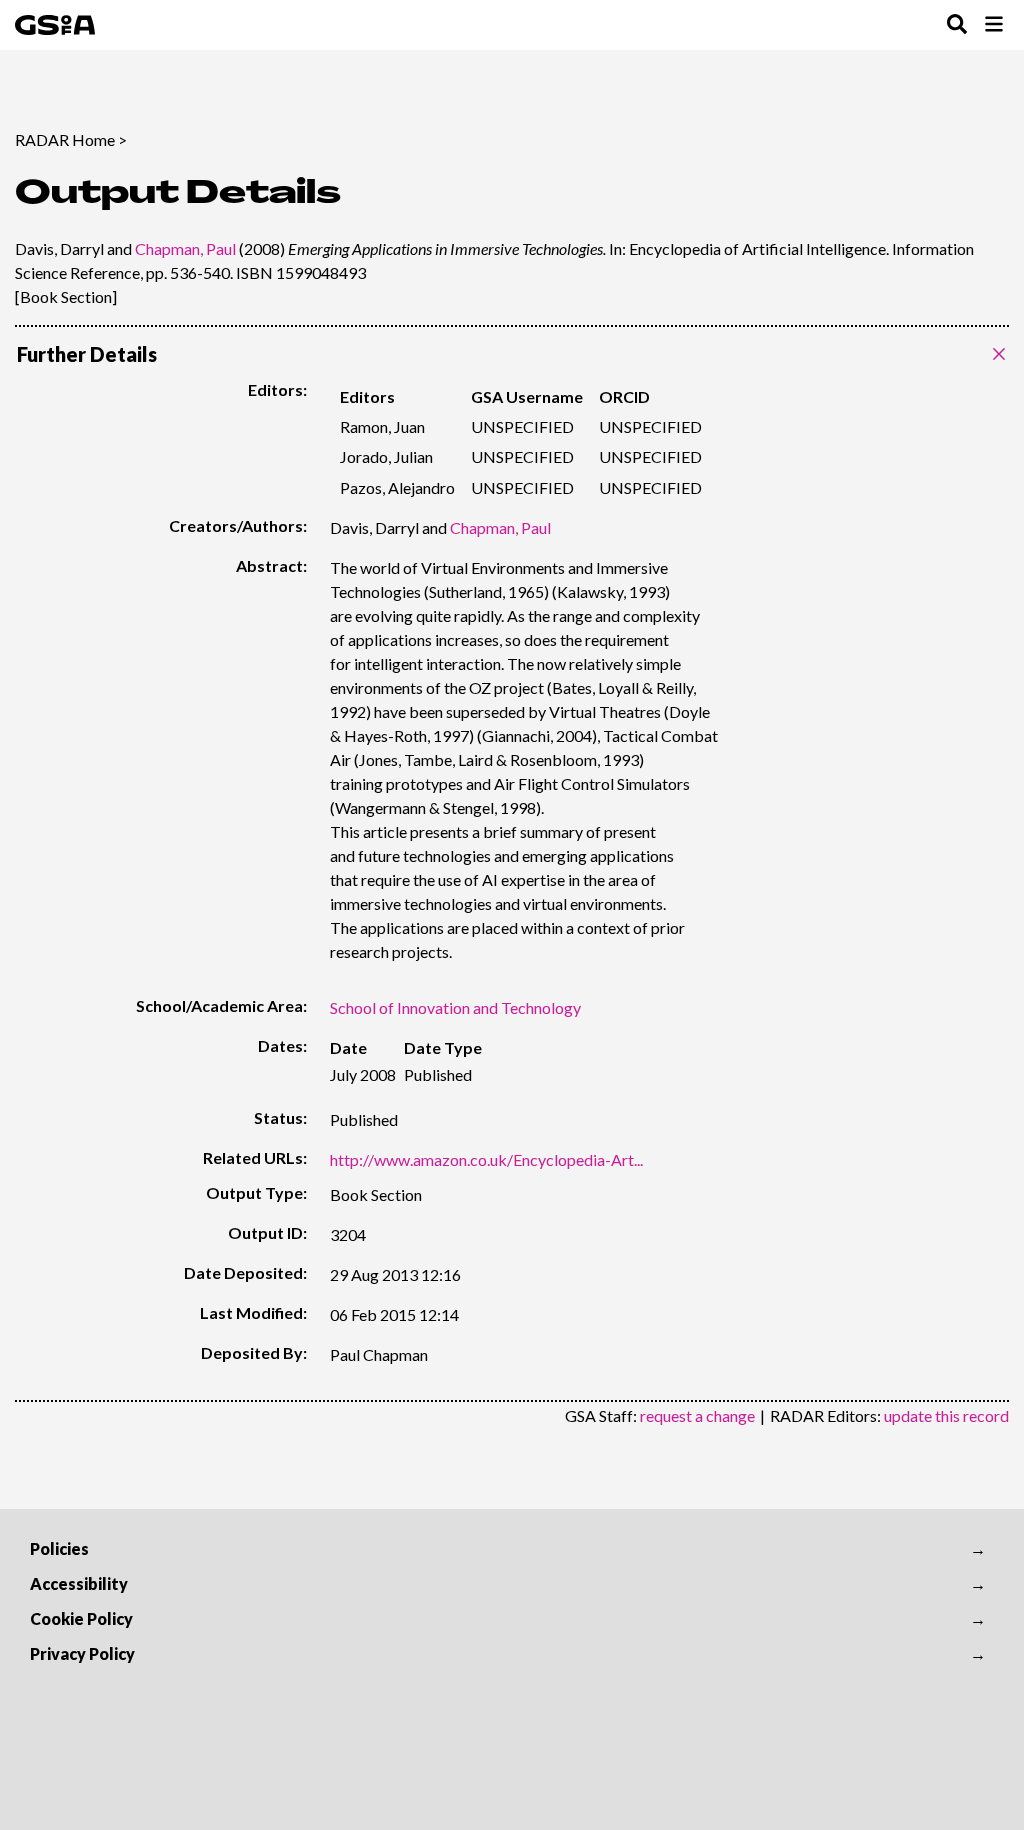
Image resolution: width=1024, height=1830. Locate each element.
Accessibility (79, 1583)
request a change (697, 1415)
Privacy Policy (82, 1653)
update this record (946, 1415)
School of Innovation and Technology (455, 1007)
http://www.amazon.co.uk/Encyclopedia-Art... (486, 1159)
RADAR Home (65, 139)
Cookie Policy (81, 1618)
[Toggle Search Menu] (957, 25)
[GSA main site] (55, 25)
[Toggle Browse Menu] (994, 25)
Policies (59, 1548)
